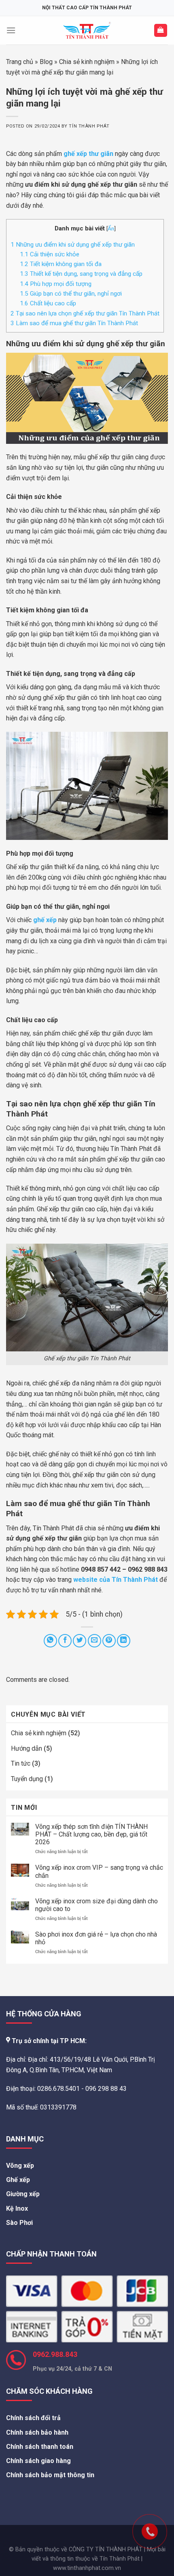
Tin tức (21, 1763)
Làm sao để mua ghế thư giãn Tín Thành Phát (75, 323)
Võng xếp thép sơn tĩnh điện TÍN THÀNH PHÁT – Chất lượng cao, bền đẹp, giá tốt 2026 (91, 1834)
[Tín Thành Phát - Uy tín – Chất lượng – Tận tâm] (87, 30)
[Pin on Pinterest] (109, 1641)
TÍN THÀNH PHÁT (89, 126)
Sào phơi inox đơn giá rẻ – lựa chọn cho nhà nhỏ (96, 1938)
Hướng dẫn (27, 1748)
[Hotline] (134, 2515)
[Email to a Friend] (94, 1641)
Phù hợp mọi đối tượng (56, 284)
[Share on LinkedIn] (124, 1641)
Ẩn (111, 228)
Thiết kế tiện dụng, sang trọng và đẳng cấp (82, 274)
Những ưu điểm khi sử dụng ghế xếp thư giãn (73, 245)
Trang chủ (20, 62)
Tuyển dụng (27, 1779)
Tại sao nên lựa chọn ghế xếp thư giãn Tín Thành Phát (85, 313)
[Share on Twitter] (80, 1641)
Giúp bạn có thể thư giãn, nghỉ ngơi (71, 294)
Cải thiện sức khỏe (50, 254)
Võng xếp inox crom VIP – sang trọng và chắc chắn (99, 1871)
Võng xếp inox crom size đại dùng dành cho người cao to (97, 1905)
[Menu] (11, 30)
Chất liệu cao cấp (48, 303)
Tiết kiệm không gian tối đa (61, 264)
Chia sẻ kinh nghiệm (87, 62)
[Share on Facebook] (65, 1641)
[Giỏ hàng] (161, 31)
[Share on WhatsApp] (50, 1641)
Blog (46, 62)
